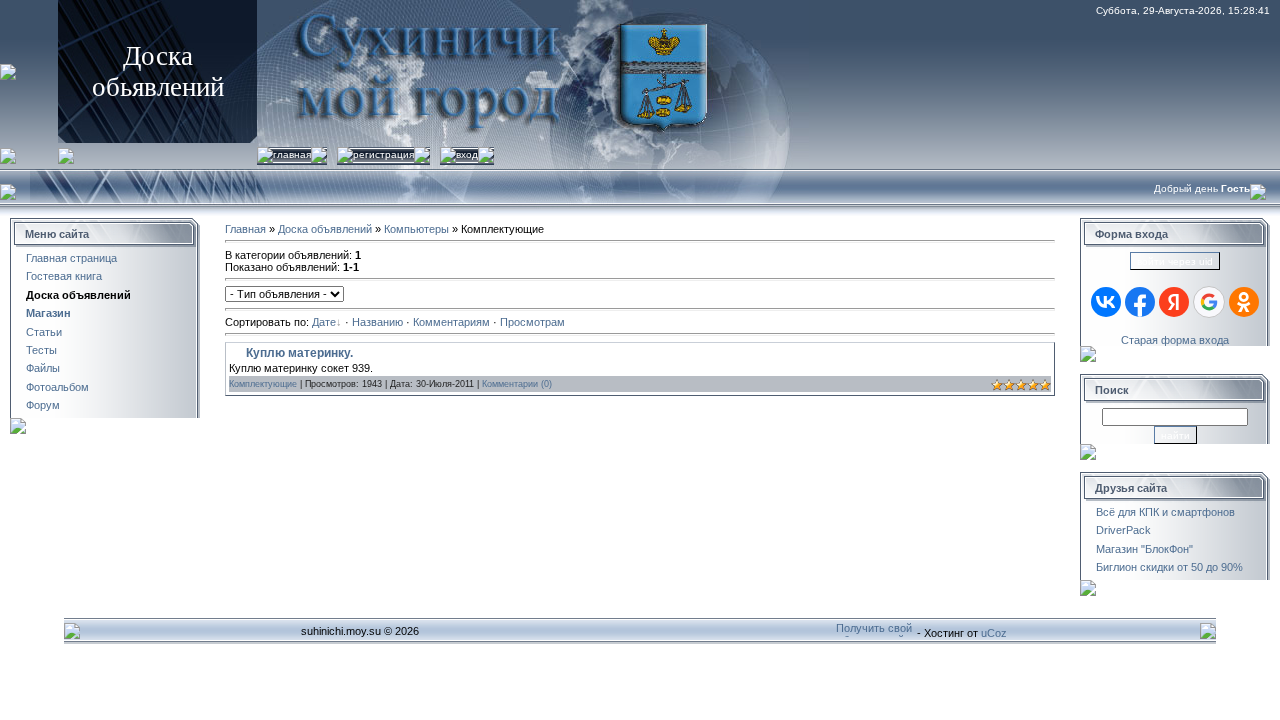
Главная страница (71, 258)
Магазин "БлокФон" (1144, 549)
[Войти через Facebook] (1140, 302)
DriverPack (1123, 530)
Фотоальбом (57, 387)
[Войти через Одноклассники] (1244, 302)
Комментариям (451, 322)
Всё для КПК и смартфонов (1165, 512)
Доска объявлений (78, 295)
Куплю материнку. (299, 353)
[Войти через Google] (1209, 302)
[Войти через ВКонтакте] (1106, 302)
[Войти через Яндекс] (1174, 302)
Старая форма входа (1175, 340)
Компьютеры (416, 229)
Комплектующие (263, 384)
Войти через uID (1175, 261)
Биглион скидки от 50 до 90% (1169, 567)
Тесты (41, 350)
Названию (377, 322)
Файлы (43, 368)
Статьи (44, 332)
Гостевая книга (64, 276)
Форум (43, 405)
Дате (324, 322)
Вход (467, 154)
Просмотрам (532, 322)
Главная (292, 154)
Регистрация (383, 154)
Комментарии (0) (517, 384)
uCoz (994, 633)
